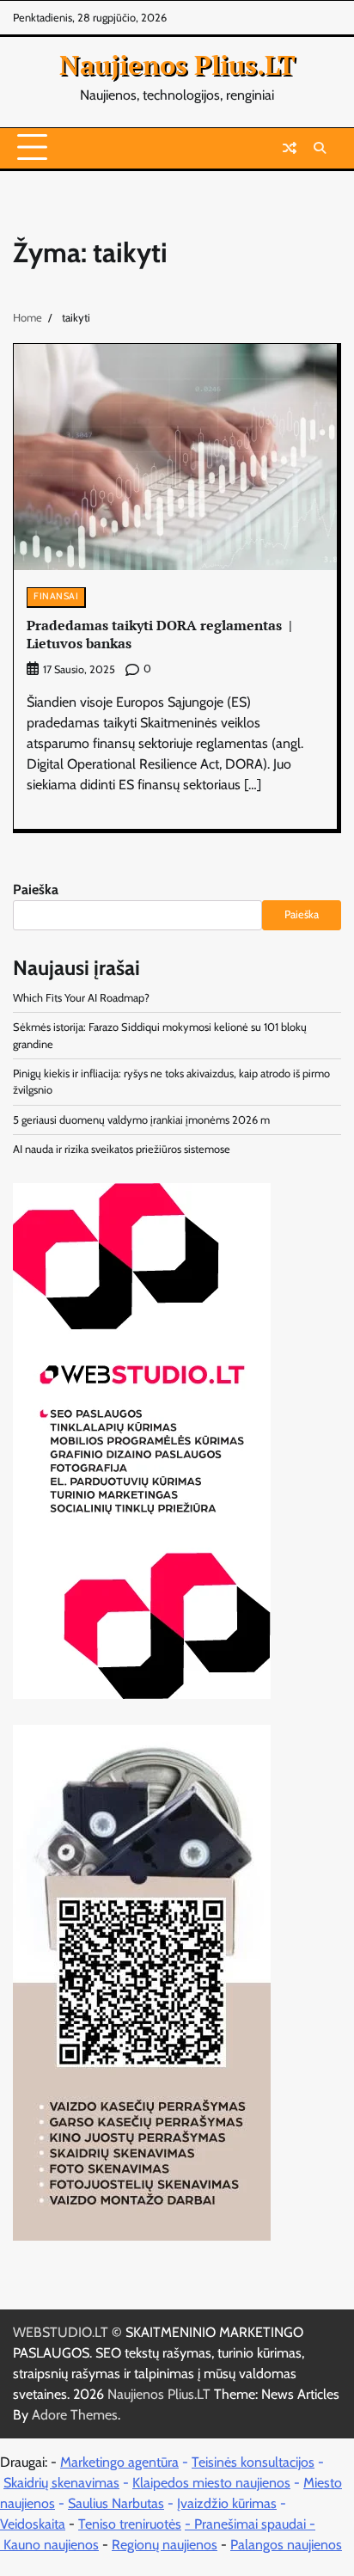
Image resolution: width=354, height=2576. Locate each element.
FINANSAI (56, 596)
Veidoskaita (33, 2524)
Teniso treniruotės (130, 2524)
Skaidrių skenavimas (61, 2483)
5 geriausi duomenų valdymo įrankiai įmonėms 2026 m (141, 1120)
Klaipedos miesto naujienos (211, 2483)
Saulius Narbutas (116, 2503)
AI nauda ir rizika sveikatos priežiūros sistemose (122, 1149)
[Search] (320, 148)
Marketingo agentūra (119, 2462)
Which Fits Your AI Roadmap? (81, 998)
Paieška (36, 889)
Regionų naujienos (165, 2545)
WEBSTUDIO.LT (61, 2332)
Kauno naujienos (51, 2545)
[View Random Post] (290, 148)
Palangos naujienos (286, 2545)
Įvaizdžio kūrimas (227, 2503)
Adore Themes (75, 2415)
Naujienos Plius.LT (177, 64)
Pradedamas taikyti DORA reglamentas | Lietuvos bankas (159, 634)
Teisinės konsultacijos (253, 2462)
